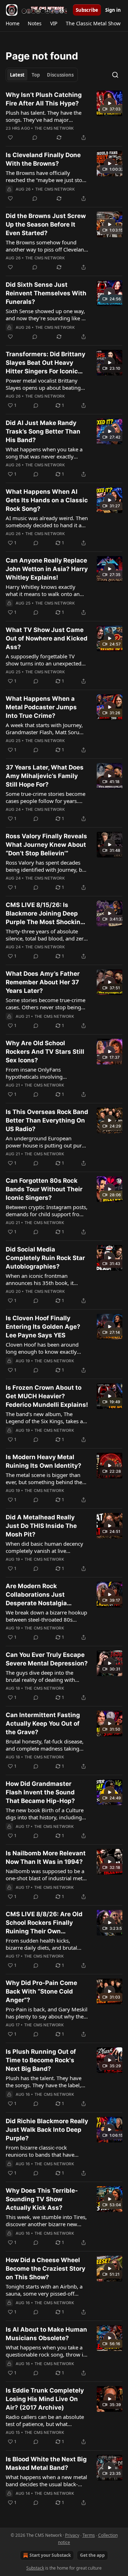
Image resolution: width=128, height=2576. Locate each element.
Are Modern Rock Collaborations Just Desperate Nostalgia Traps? (36, 1595)
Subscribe (87, 10)
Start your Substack (50, 2555)
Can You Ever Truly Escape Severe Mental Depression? (47, 1659)
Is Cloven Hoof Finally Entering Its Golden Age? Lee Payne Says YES (43, 1327)
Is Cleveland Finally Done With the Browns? (43, 159)
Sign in (113, 10)
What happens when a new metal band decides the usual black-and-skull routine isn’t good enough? (46, 2481)
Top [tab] (36, 75)
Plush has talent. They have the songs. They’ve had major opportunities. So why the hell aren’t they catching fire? (44, 116)
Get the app (92, 2555)
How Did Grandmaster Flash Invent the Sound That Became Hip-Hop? (40, 1792)
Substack (35, 2568)
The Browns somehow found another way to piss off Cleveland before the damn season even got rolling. (47, 246)
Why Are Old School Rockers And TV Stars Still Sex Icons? (45, 1052)
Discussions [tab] (60, 75)
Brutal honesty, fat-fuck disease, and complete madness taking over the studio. (45, 1745)
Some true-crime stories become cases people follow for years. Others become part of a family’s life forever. (46, 797)
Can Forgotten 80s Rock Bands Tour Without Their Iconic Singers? (44, 1189)
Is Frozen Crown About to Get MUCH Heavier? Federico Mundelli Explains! (47, 1396)
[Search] (115, 75)
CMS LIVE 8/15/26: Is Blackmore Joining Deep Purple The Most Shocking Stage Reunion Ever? (45, 914)
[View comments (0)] (35, 138)
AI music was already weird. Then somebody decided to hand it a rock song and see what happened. (47, 522)
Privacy (72, 2535)
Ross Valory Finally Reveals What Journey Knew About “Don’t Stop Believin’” (46, 845)
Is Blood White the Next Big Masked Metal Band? (46, 2463)
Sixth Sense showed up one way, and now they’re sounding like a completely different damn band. (46, 315)
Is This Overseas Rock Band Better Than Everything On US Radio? (47, 1120)
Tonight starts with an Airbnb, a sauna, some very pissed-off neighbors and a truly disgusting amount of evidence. (46, 2290)
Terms (89, 2535)
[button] (12, 24)
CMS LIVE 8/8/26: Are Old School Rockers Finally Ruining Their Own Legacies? (44, 1923)
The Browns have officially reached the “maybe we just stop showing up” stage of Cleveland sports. (46, 176)
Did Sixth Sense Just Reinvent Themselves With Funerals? (46, 293)
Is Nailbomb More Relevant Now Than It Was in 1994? (46, 1857)
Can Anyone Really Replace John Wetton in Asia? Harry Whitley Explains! (47, 569)
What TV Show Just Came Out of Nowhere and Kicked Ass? (47, 638)
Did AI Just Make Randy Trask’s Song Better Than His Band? (43, 431)
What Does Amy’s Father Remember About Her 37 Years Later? (43, 982)
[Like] (10, 138)
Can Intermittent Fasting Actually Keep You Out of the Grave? (43, 1724)
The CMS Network (54, 128)
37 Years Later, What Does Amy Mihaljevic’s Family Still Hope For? (45, 776)
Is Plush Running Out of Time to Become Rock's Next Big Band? (41, 2060)
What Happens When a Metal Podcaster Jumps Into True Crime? (41, 707)
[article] (64, 116)
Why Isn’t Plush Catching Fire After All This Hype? (44, 99)
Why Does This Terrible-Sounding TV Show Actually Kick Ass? (42, 2199)
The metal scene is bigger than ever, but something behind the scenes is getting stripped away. (44, 1478)
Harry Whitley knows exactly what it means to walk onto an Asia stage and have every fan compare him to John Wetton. (43, 590)
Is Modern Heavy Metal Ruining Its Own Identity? (44, 1461)
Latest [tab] (17, 75)
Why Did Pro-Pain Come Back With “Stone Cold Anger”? (41, 1991)
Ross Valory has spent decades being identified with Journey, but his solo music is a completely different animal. (46, 866)
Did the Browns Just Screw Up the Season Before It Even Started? (46, 224)
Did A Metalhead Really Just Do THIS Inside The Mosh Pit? (41, 1526)
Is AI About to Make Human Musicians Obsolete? (46, 2334)
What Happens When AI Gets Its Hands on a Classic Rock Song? (47, 500)
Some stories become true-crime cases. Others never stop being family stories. (46, 1004)
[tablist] (42, 75)
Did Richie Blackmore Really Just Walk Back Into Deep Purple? (47, 2130)
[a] (110, 103)
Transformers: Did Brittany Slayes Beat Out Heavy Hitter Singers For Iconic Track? (46, 363)
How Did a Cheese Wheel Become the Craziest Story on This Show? (46, 2269)
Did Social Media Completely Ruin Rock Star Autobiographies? (45, 1258)
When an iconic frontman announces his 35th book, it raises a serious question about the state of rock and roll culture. (46, 1279)
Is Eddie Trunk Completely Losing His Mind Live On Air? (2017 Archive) (45, 2399)
